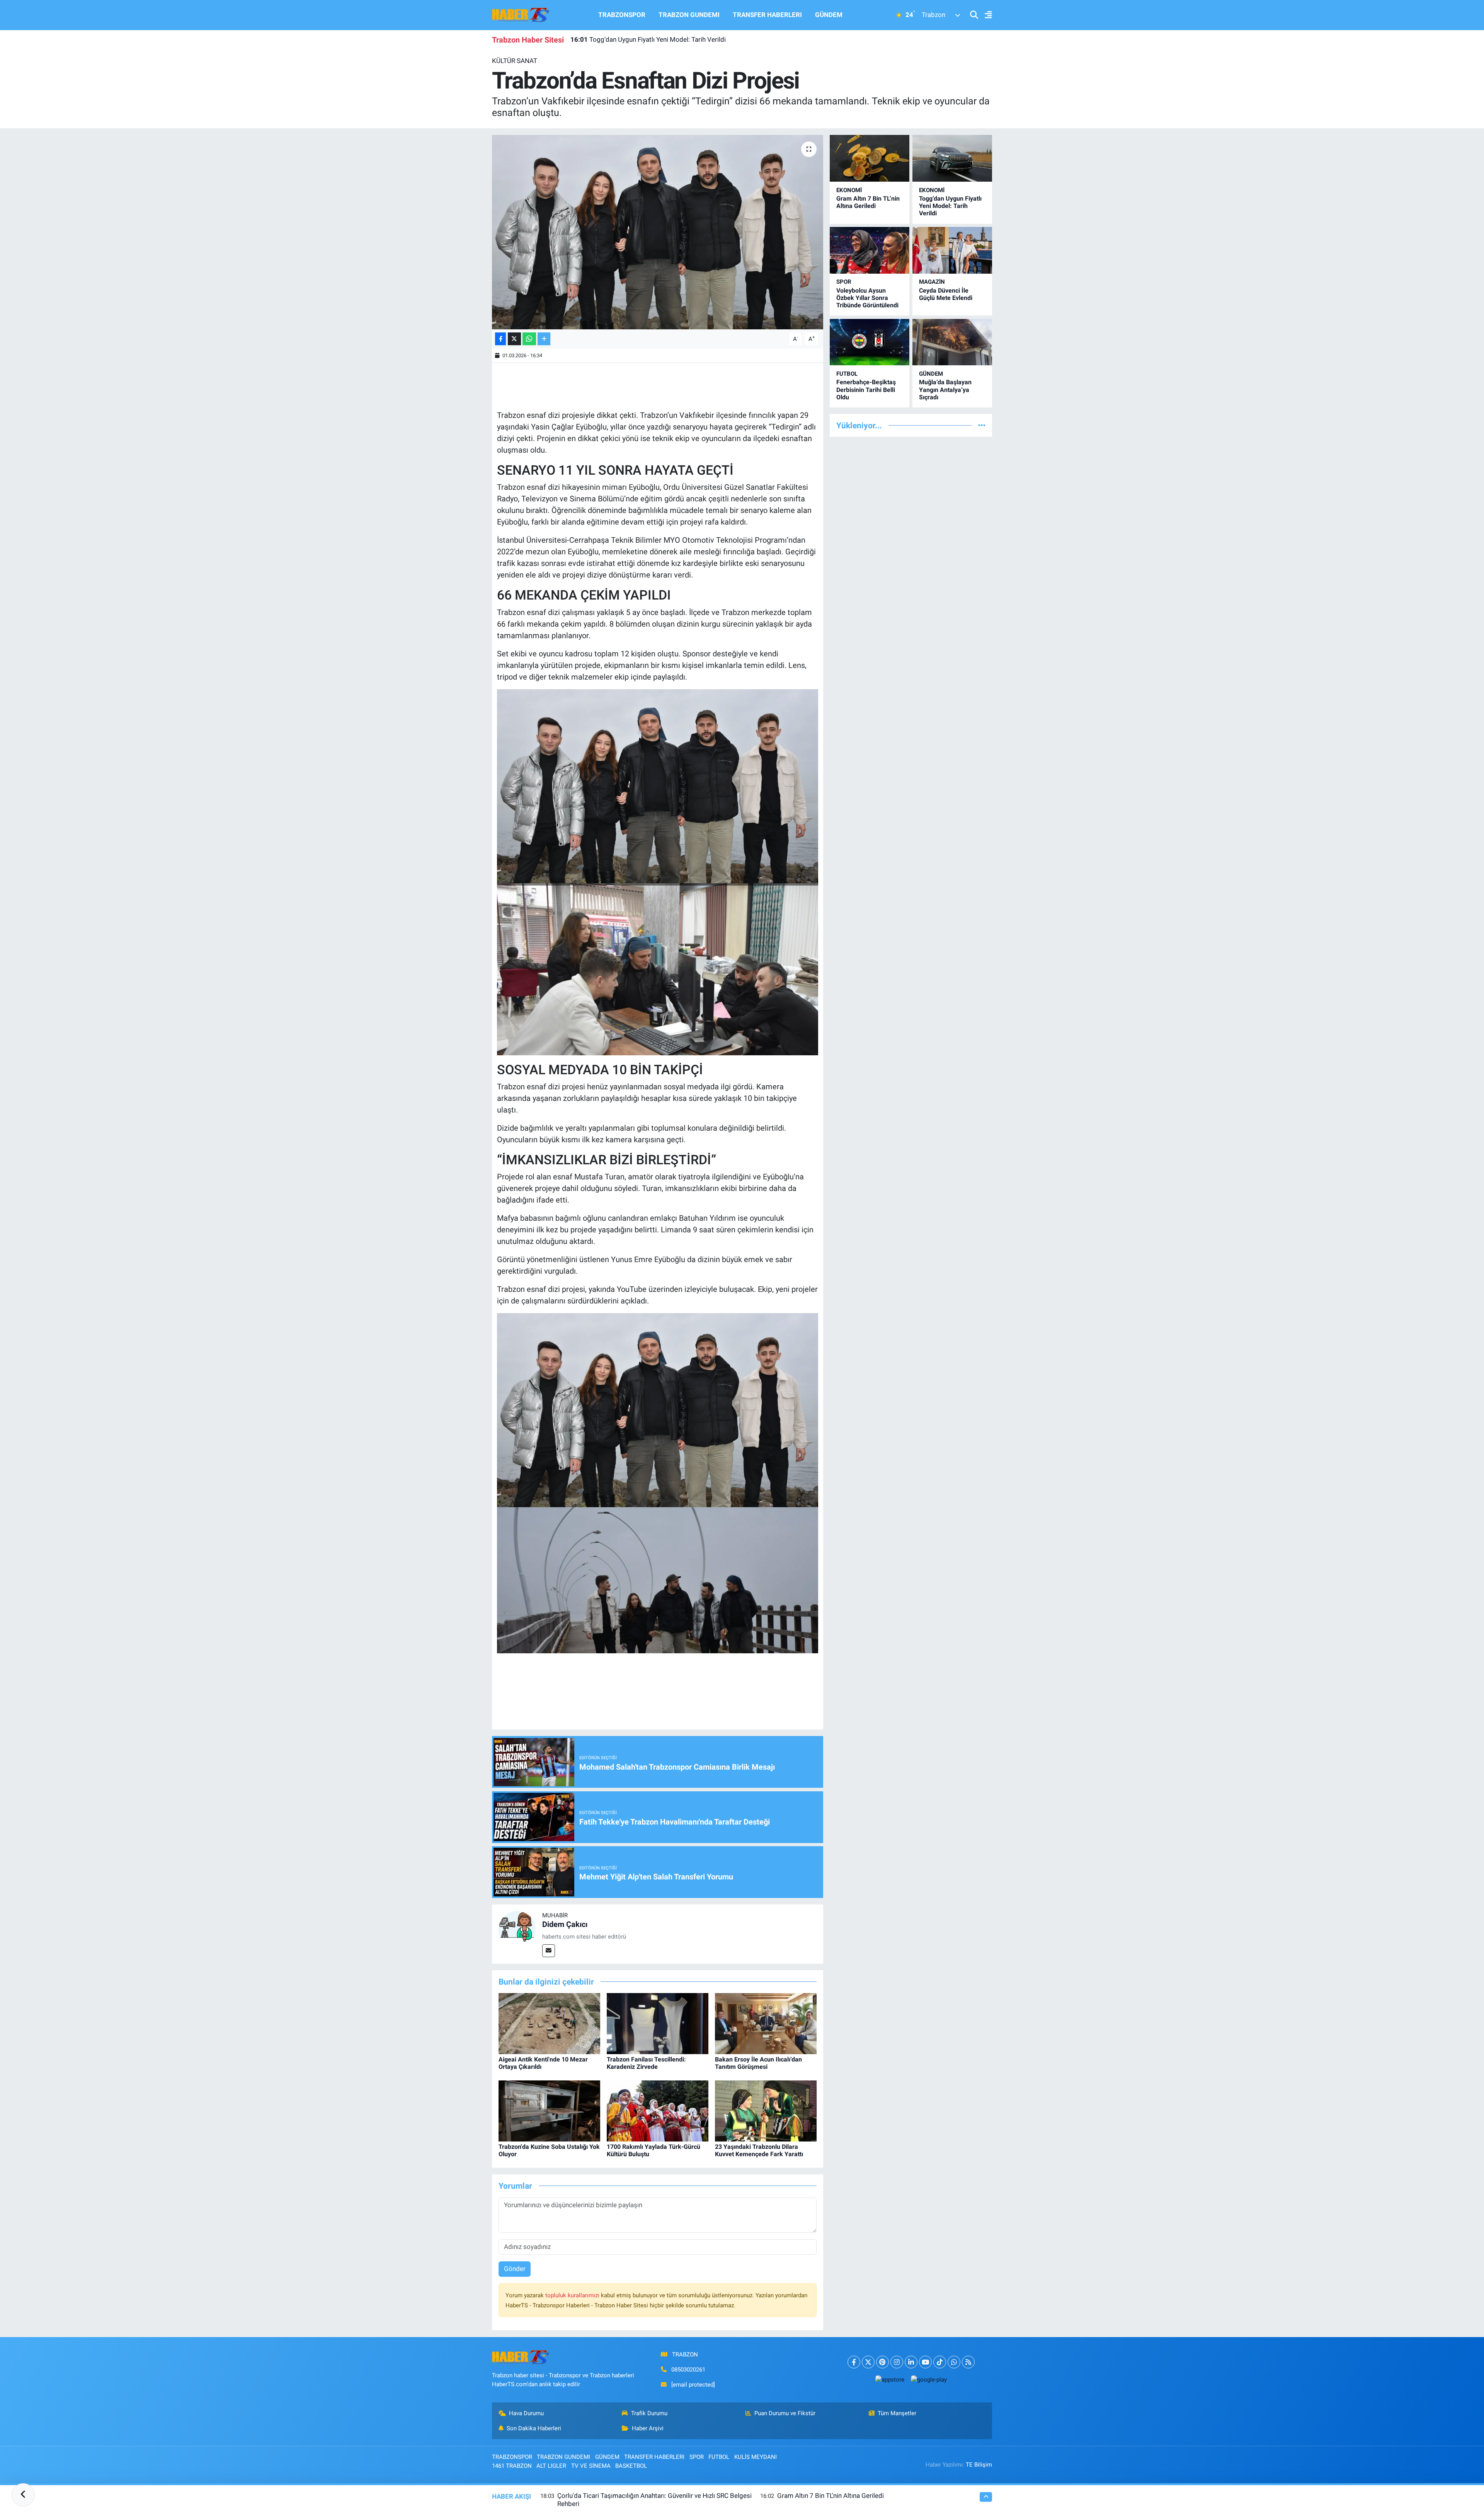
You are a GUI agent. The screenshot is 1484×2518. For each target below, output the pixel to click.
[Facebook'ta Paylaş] (500, 339)
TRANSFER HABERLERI (767, 15)
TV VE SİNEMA (591, 2466)
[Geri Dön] (23, 2495)
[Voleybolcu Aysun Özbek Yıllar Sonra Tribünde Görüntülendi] (870, 250)
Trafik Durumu (649, 2413)
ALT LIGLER (551, 2466)
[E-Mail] (549, 1951)
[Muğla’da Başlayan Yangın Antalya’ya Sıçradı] (952, 342)
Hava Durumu (526, 2413)
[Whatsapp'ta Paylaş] (529, 339)
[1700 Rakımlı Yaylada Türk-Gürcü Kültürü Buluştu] (658, 2111)
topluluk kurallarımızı (573, 2295)
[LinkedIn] (911, 2362)
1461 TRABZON (512, 2466)
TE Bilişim (979, 2465)
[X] (868, 2362)
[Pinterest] (882, 2362)
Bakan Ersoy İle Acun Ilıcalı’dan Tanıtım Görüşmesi (758, 2063)
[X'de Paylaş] (514, 339)
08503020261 (688, 2370)
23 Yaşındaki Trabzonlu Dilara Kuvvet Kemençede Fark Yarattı (759, 2150)
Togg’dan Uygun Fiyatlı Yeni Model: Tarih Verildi (950, 206)
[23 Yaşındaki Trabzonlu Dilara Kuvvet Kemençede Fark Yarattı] (766, 2111)
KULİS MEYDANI (756, 2457)
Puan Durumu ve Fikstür (785, 2413)
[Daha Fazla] (544, 339)
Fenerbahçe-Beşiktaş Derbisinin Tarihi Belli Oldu (866, 389)
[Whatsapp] (954, 2362)
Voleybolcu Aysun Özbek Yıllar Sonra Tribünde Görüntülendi (666, 39)
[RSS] (968, 2362)
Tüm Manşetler (897, 2413)
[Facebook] (854, 2362)
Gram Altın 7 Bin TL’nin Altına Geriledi (868, 202)
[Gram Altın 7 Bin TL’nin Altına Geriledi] (870, 158)
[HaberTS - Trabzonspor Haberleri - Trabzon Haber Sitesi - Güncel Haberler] (521, 14)
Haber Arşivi (648, 2428)
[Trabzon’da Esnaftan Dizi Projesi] (658, 232)
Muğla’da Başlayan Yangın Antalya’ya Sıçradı (945, 389)
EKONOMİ (849, 190)
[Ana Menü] (985, 15)
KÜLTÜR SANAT (515, 61)
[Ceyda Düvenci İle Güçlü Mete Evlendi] (952, 250)
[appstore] (890, 2379)
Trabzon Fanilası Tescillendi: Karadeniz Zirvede (646, 2063)
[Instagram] (897, 2362)
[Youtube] (925, 2362)
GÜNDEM (829, 15)
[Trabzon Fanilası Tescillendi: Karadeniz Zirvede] (658, 2023)
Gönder (515, 2269)
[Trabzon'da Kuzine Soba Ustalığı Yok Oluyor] (549, 2111)
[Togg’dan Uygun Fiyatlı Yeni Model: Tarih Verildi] (952, 158)
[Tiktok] (940, 2362)
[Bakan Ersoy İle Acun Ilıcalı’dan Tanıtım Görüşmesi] (766, 2023)
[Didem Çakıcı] (517, 1929)
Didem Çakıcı (565, 1924)
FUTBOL (847, 374)
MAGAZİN (932, 282)
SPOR (844, 282)
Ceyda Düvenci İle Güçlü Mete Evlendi (946, 294)
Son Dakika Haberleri (534, 2428)
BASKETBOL (631, 2466)
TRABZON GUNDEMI (689, 15)
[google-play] (929, 2379)
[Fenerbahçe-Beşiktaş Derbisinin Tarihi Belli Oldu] (870, 342)
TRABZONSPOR (622, 15)
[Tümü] (982, 425)
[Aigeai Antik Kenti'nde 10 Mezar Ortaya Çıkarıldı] (549, 2023)
